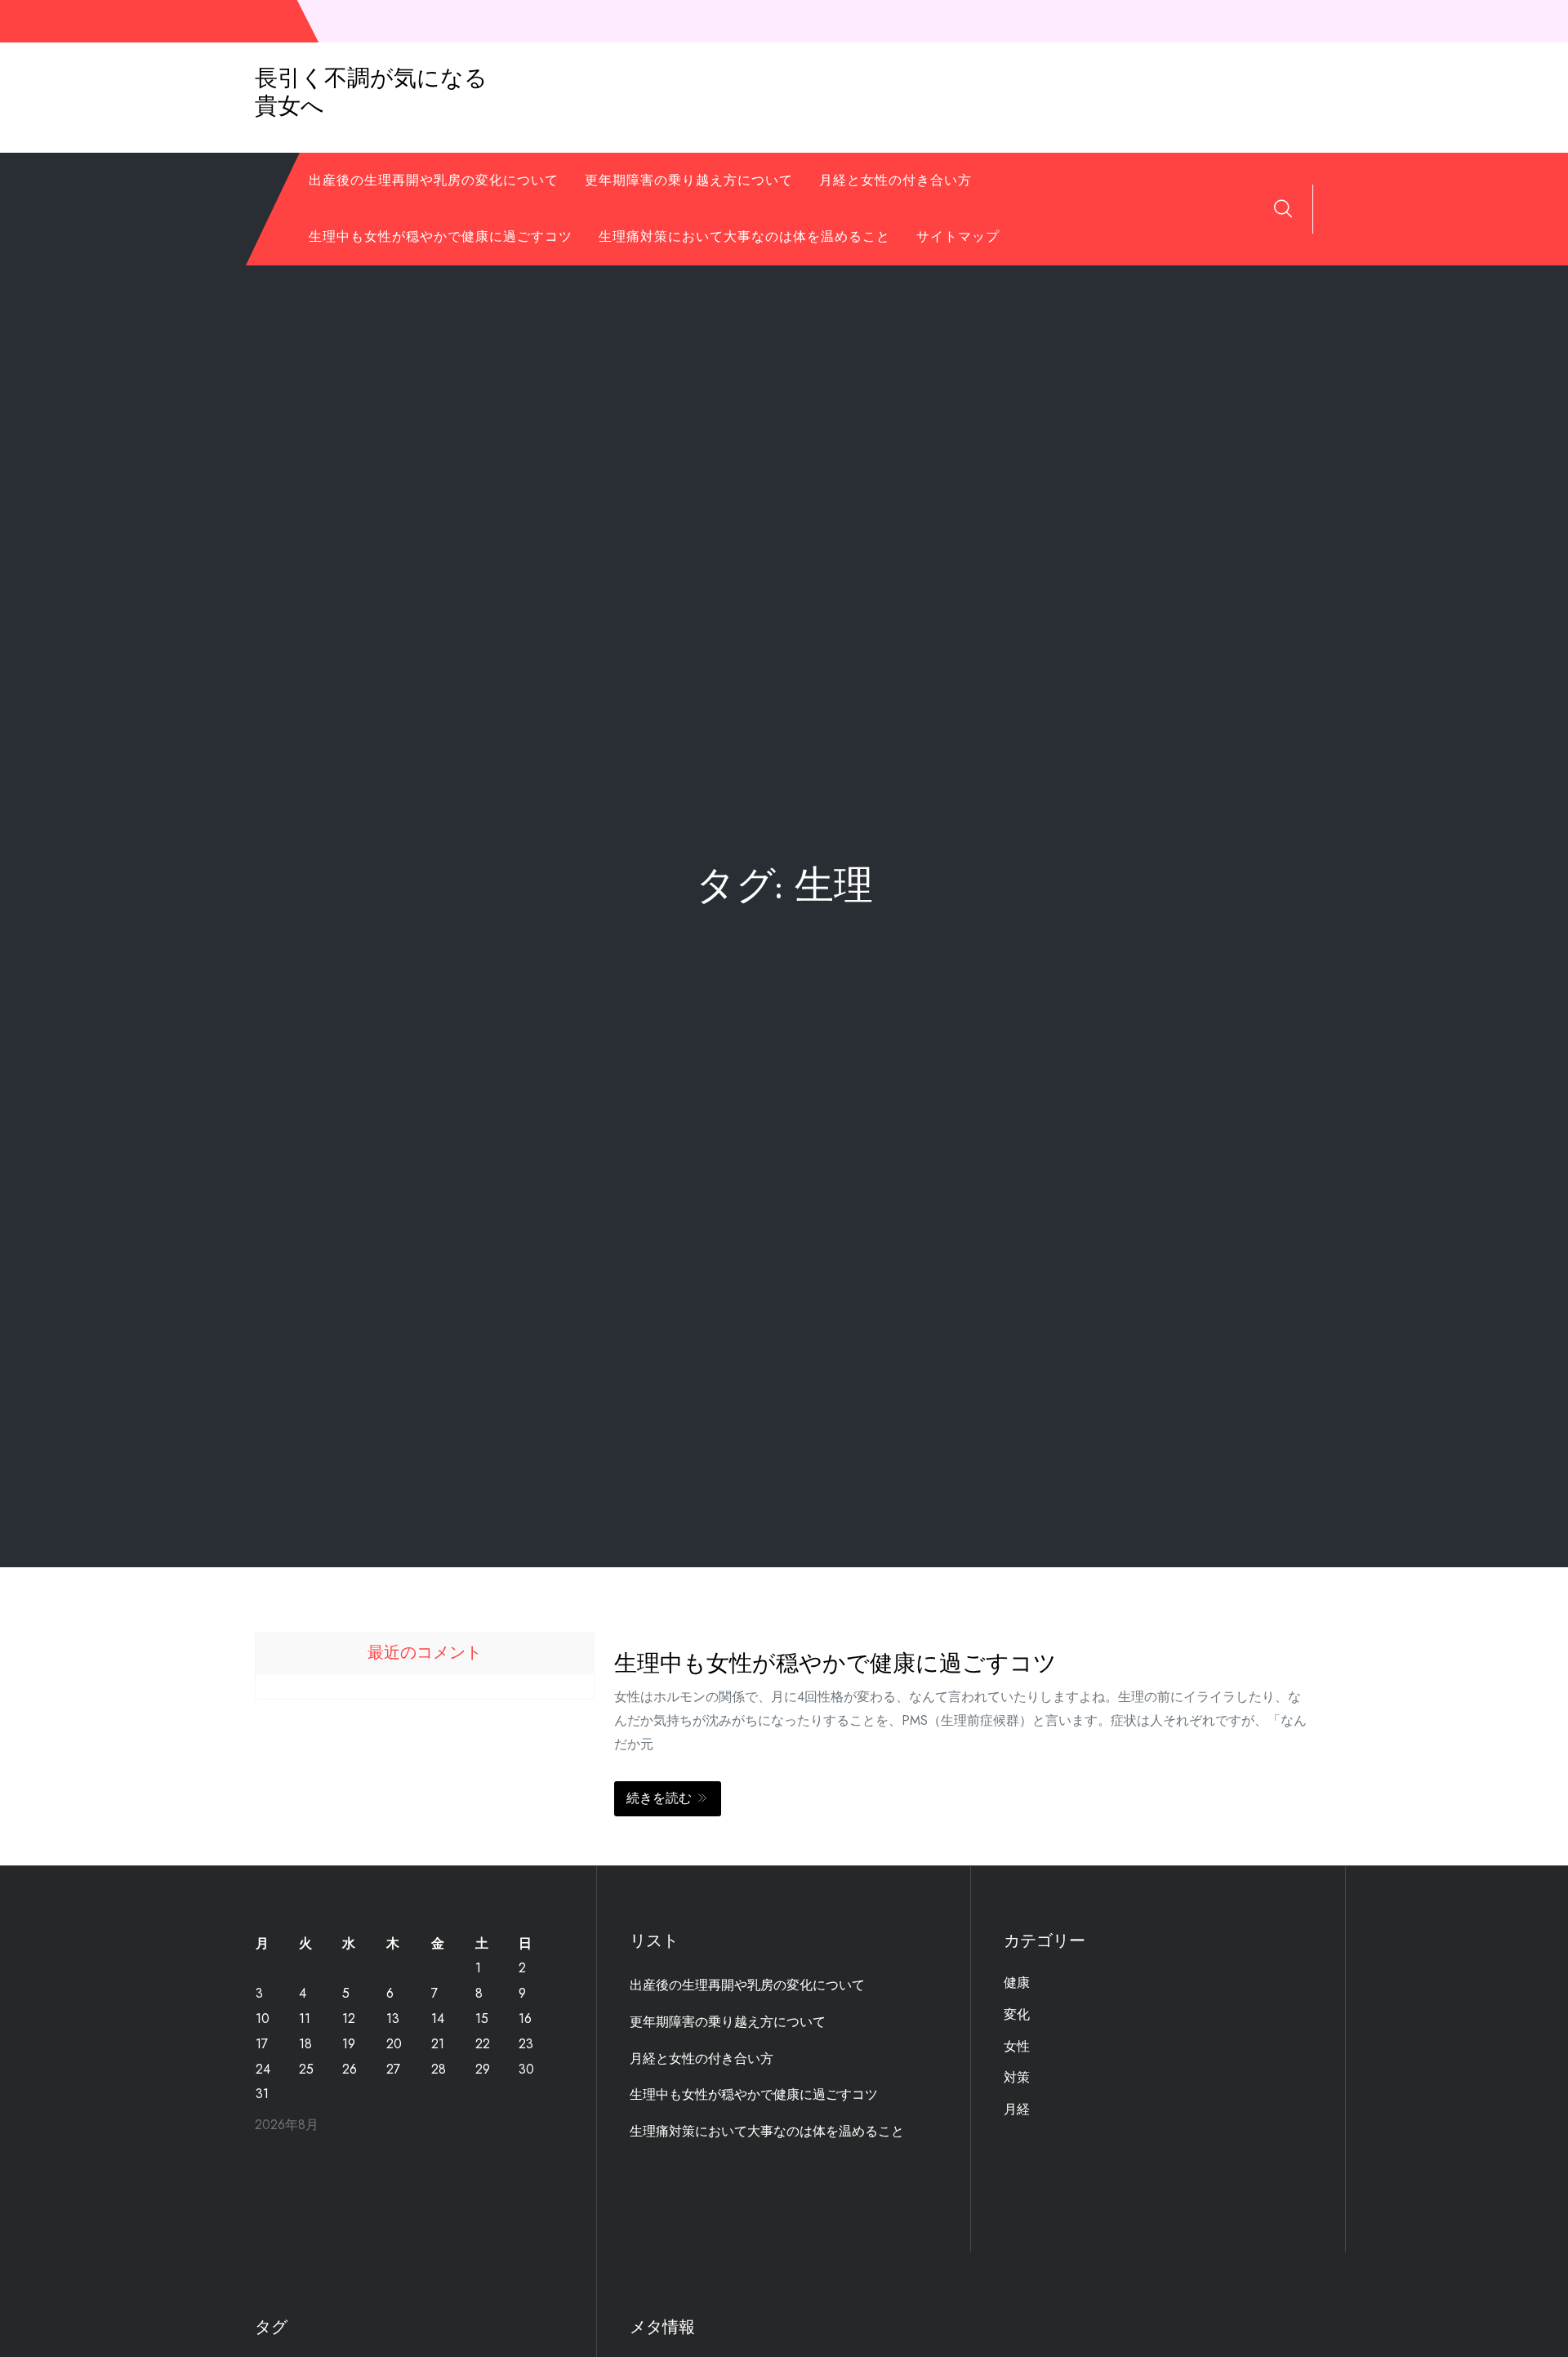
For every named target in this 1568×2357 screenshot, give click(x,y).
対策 (1017, 2077)
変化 (1017, 2014)
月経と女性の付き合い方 (895, 180)
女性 (1017, 2046)
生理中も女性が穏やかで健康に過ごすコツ (441, 236)
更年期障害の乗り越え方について (689, 180)
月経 (1017, 2109)
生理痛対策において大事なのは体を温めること (744, 236)
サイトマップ (958, 236)
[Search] (1283, 208)
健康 (1017, 1983)
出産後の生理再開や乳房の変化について (434, 180)
